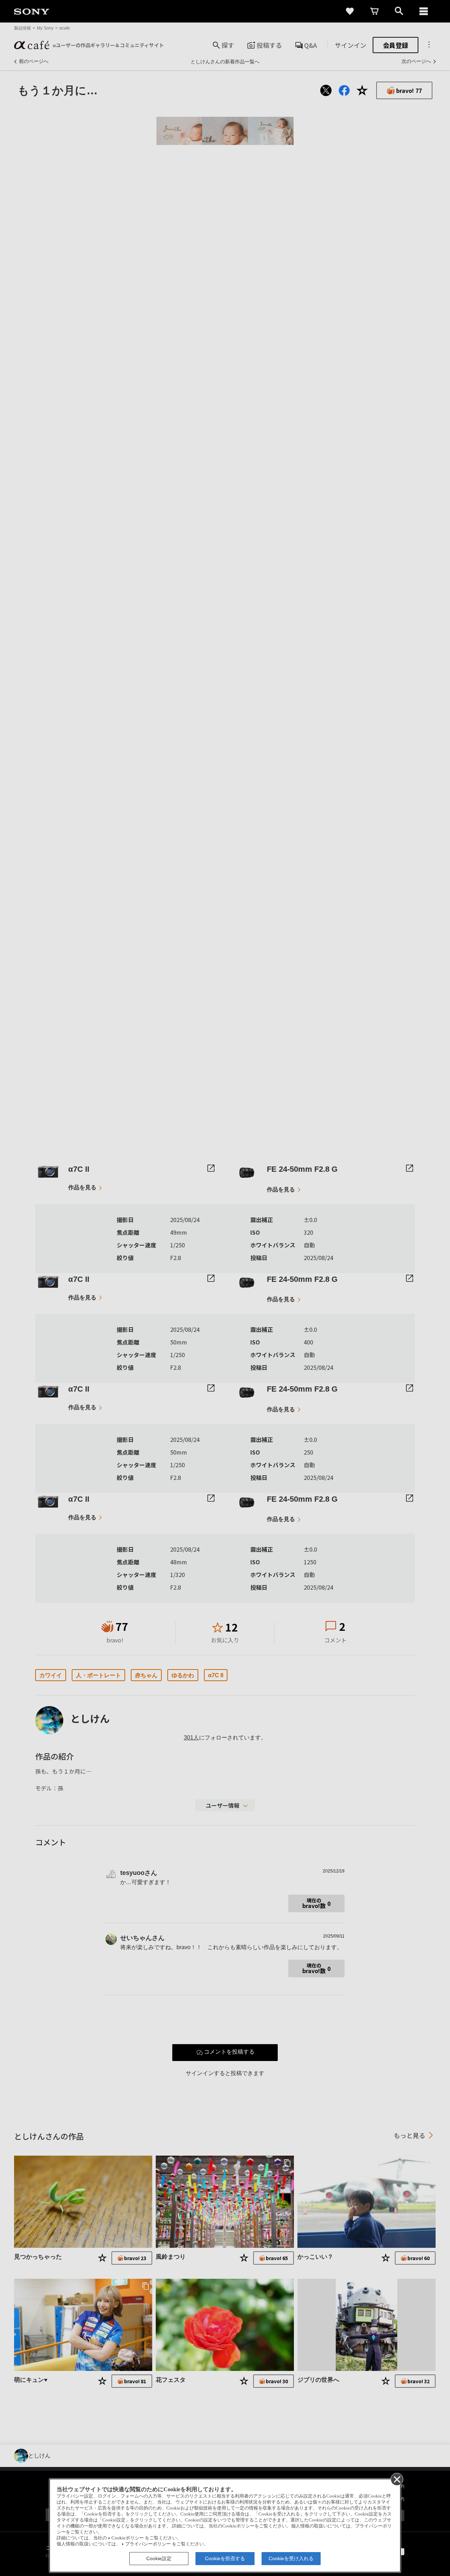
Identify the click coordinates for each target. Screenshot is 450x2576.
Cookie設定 (159, 2558)
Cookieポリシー (128, 2538)
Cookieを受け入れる (291, 2558)
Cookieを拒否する (225, 2558)
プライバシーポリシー (148, 2544)
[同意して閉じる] (397, 2479)
